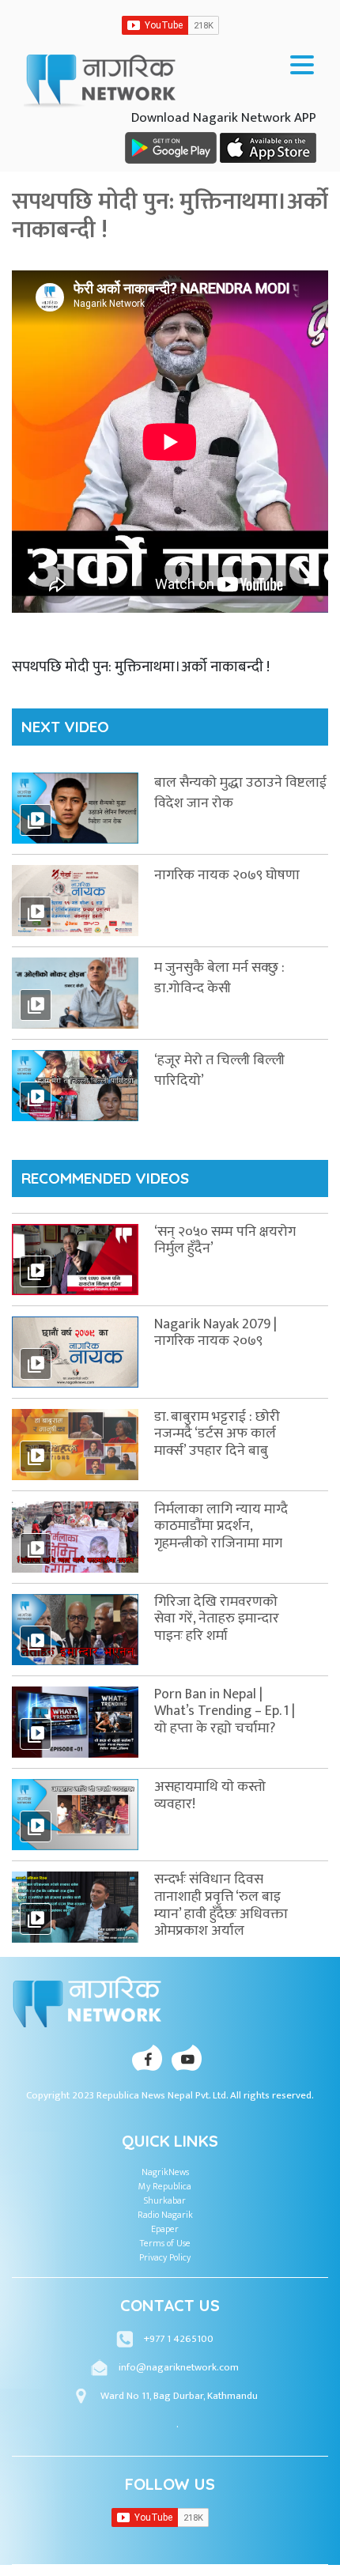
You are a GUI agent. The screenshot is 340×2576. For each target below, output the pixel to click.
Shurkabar (165, 2200)
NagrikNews (165, 2172)
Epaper (165, 2229)
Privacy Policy (165, 2257)
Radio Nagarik (165, 2215)
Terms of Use (165, 2243)
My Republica (165, 2186)
